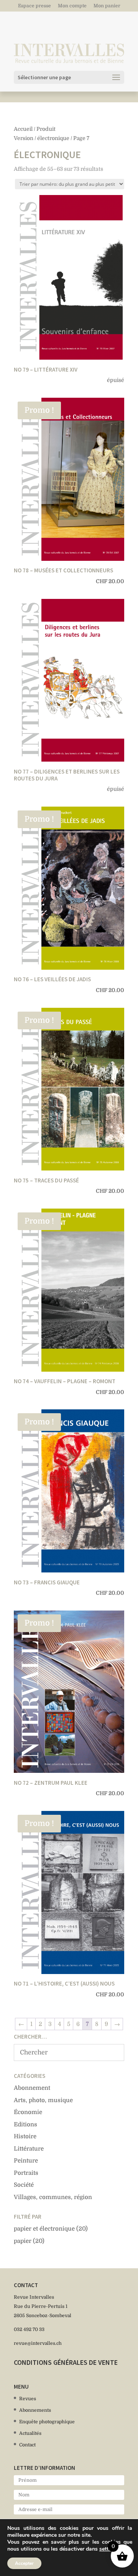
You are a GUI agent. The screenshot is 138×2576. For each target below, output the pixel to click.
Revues (28, 2399)
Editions (25, 2124)
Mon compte (72, 6)
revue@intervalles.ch (38, 2343)
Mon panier (107, 6)
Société (24, 2185)
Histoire (25, 2136)
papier (23, 2241)
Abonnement (32, 2088)
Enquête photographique (47, 2422)
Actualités (30, 2433)
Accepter (24, 2563)
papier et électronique (44, 2229)
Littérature (29, 2149)
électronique (53, 138)
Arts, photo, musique (43, 2100)
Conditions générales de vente (66, 2362)
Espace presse (34, 6)
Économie (28, 2112)
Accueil (23, 129)
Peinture (26, 2161)
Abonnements (35, 2410)
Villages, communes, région (53, 2197)
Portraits (26, 2173)
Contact (27, 2445)
